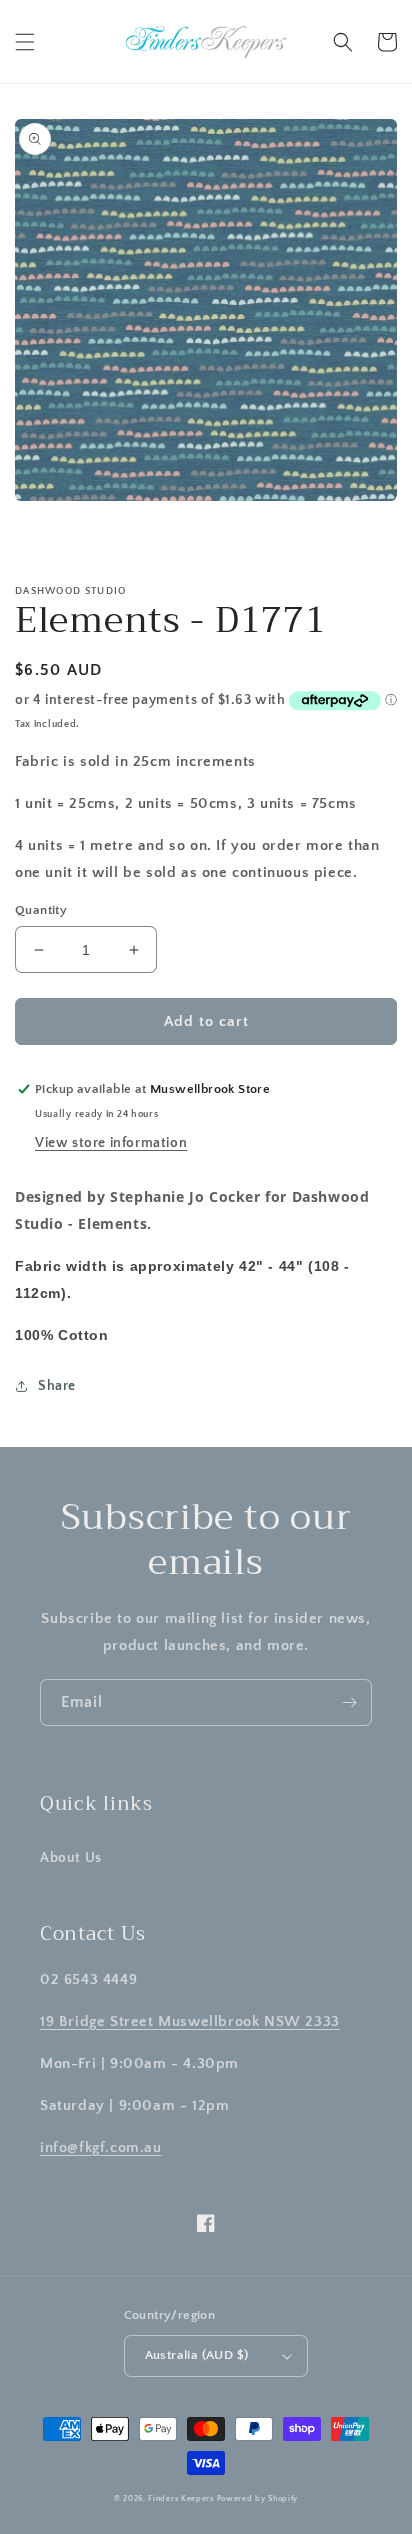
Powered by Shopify (258, 2498)
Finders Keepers (181, 2498)
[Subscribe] (349, 1702)
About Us (71, 1858)
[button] (25, 42)
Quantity (41, 910)
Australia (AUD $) (197, 2355)
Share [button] (57, 1386)
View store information (111, 1143)
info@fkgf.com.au (101, 2147)
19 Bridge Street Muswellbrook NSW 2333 (190, 2021)
